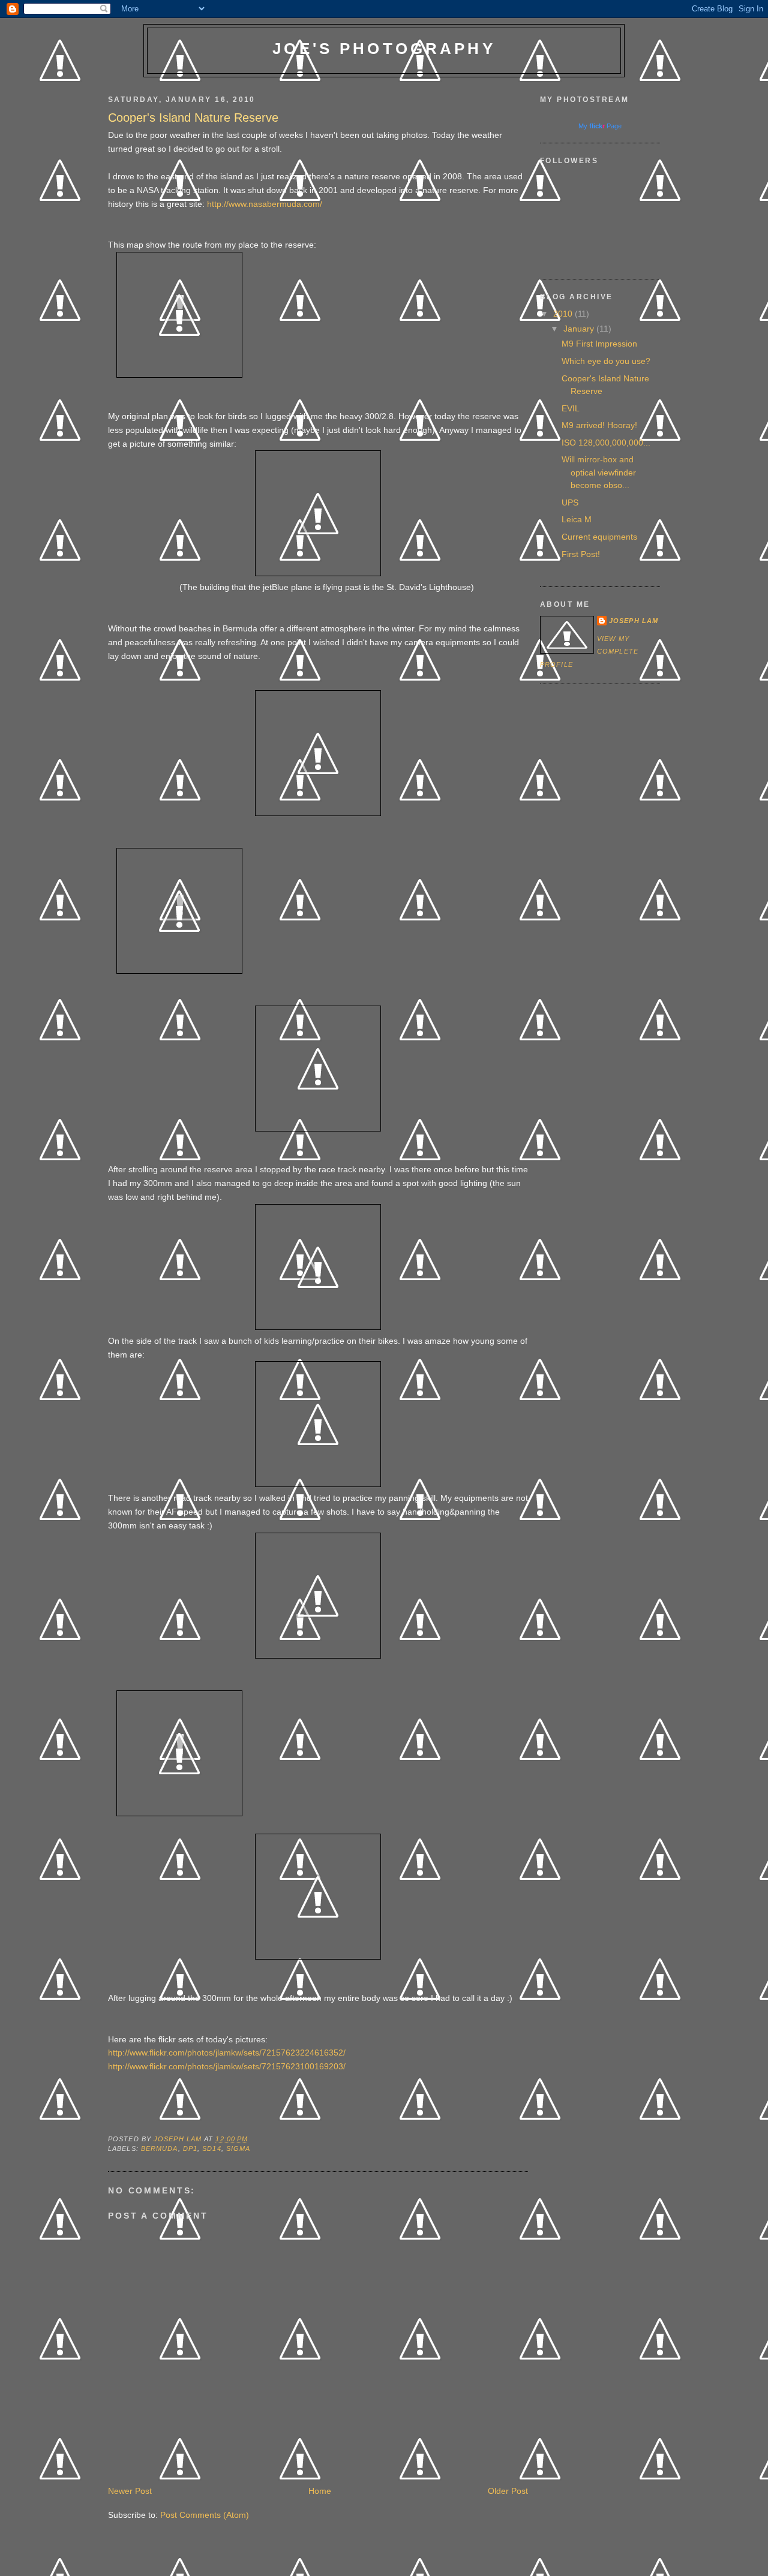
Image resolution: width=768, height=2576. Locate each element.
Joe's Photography (384, 49)
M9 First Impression (599, 344)
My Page (600, 126)
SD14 (211, 2148)
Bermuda (160, 2148)
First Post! (581, 554)
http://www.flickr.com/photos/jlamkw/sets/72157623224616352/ (227, 2053)
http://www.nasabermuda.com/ (265, 204)
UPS (570, 502)
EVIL (571, 408)
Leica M (577, 519)
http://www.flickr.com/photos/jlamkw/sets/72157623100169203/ (227, 2066)
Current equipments (599, 537)
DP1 (190, 2148)
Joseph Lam (634, 621)
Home (320, 2491)
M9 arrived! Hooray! (599, 425)
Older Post (508, 2491)
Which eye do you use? (606, 361)
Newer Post (130, 2491)
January (580, 329)
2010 (564, 314)
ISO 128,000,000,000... (606, 443)
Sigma (238, 2148)
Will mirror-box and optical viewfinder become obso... (599, 472)
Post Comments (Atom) (205, 2515)
